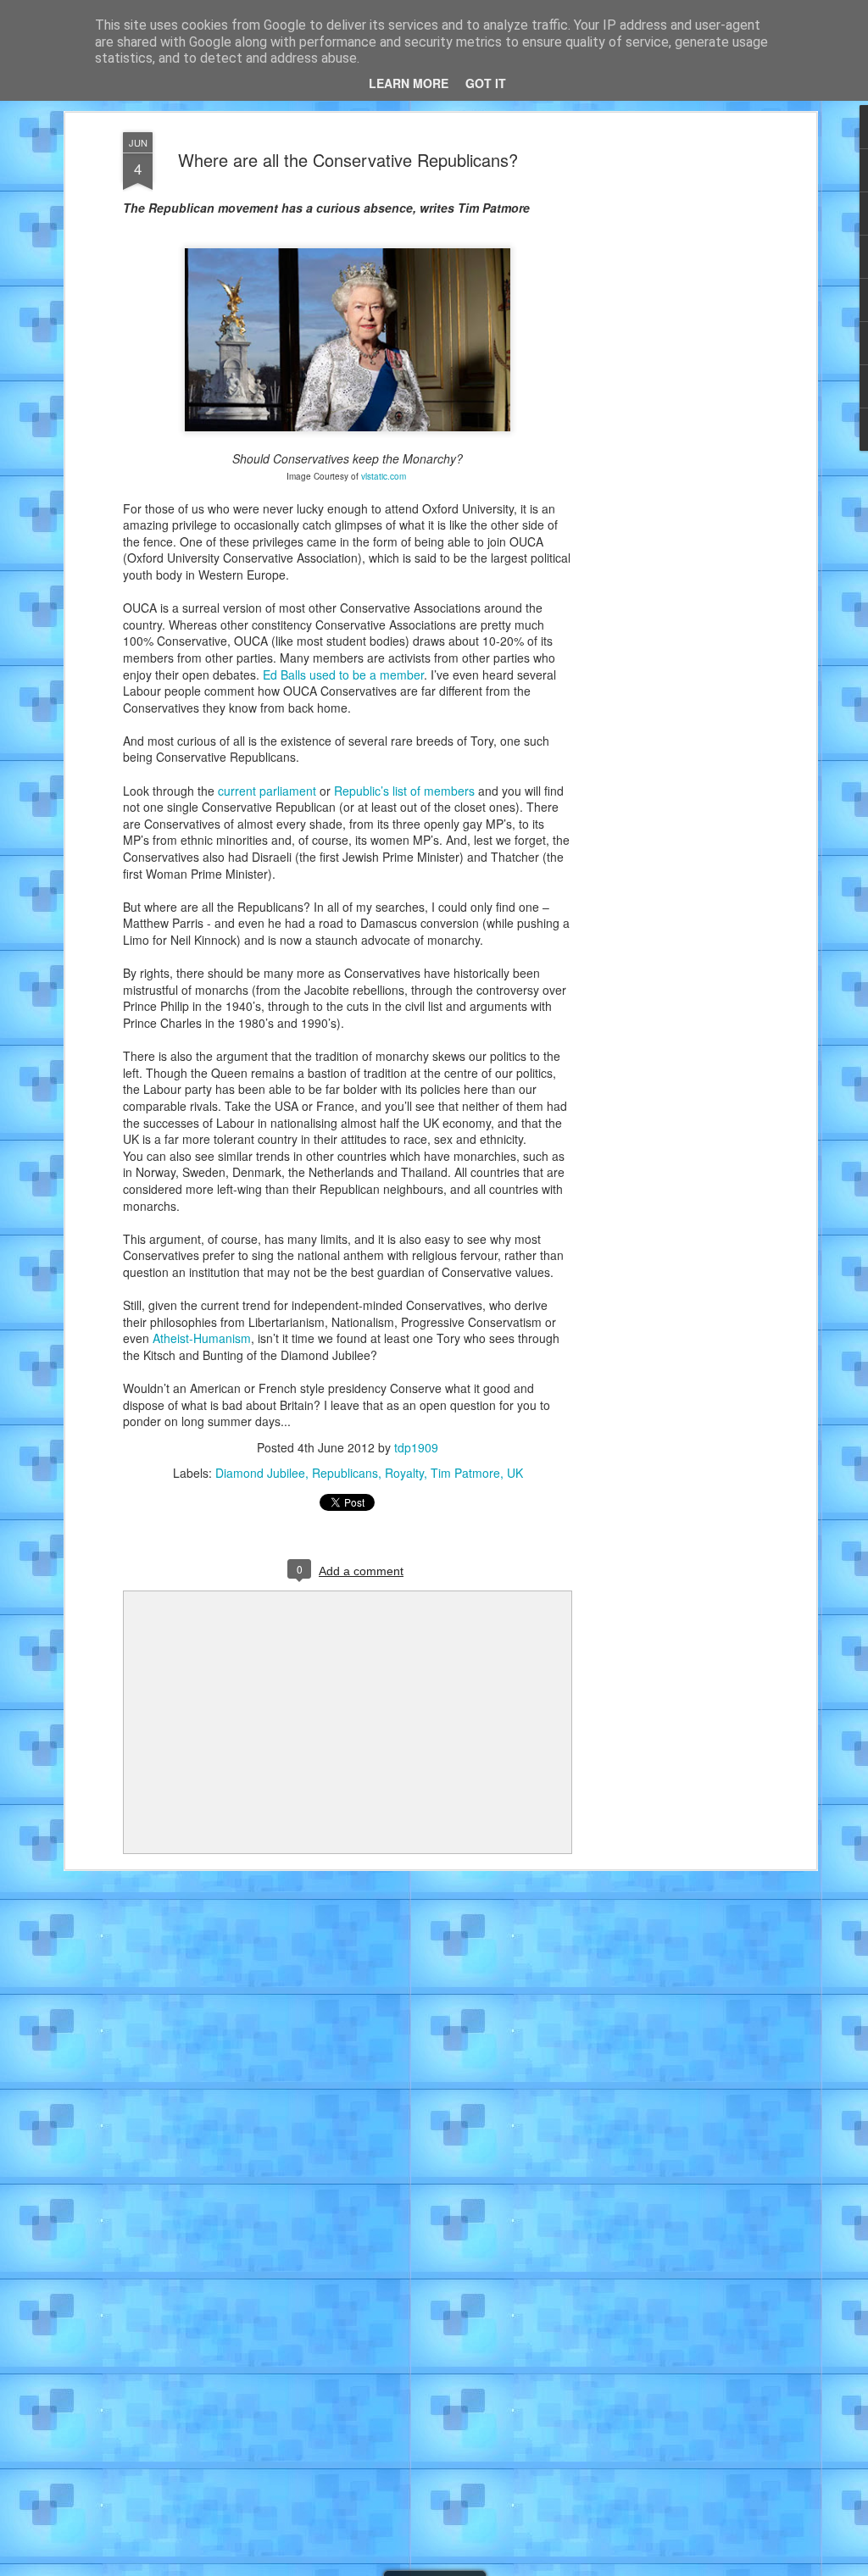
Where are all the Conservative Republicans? (348, 160)
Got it (486, 83)
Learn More (409, 83)
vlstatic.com (385, 476)
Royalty (404, 1473)
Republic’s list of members (404, 791)
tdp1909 (416, 1447)
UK (515, 1473)
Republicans (345, 1473)
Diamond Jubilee (260, 1473)
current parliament (267, 791)
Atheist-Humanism (202, 1338)
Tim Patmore (465, 1473)
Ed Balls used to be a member (343, 675)
